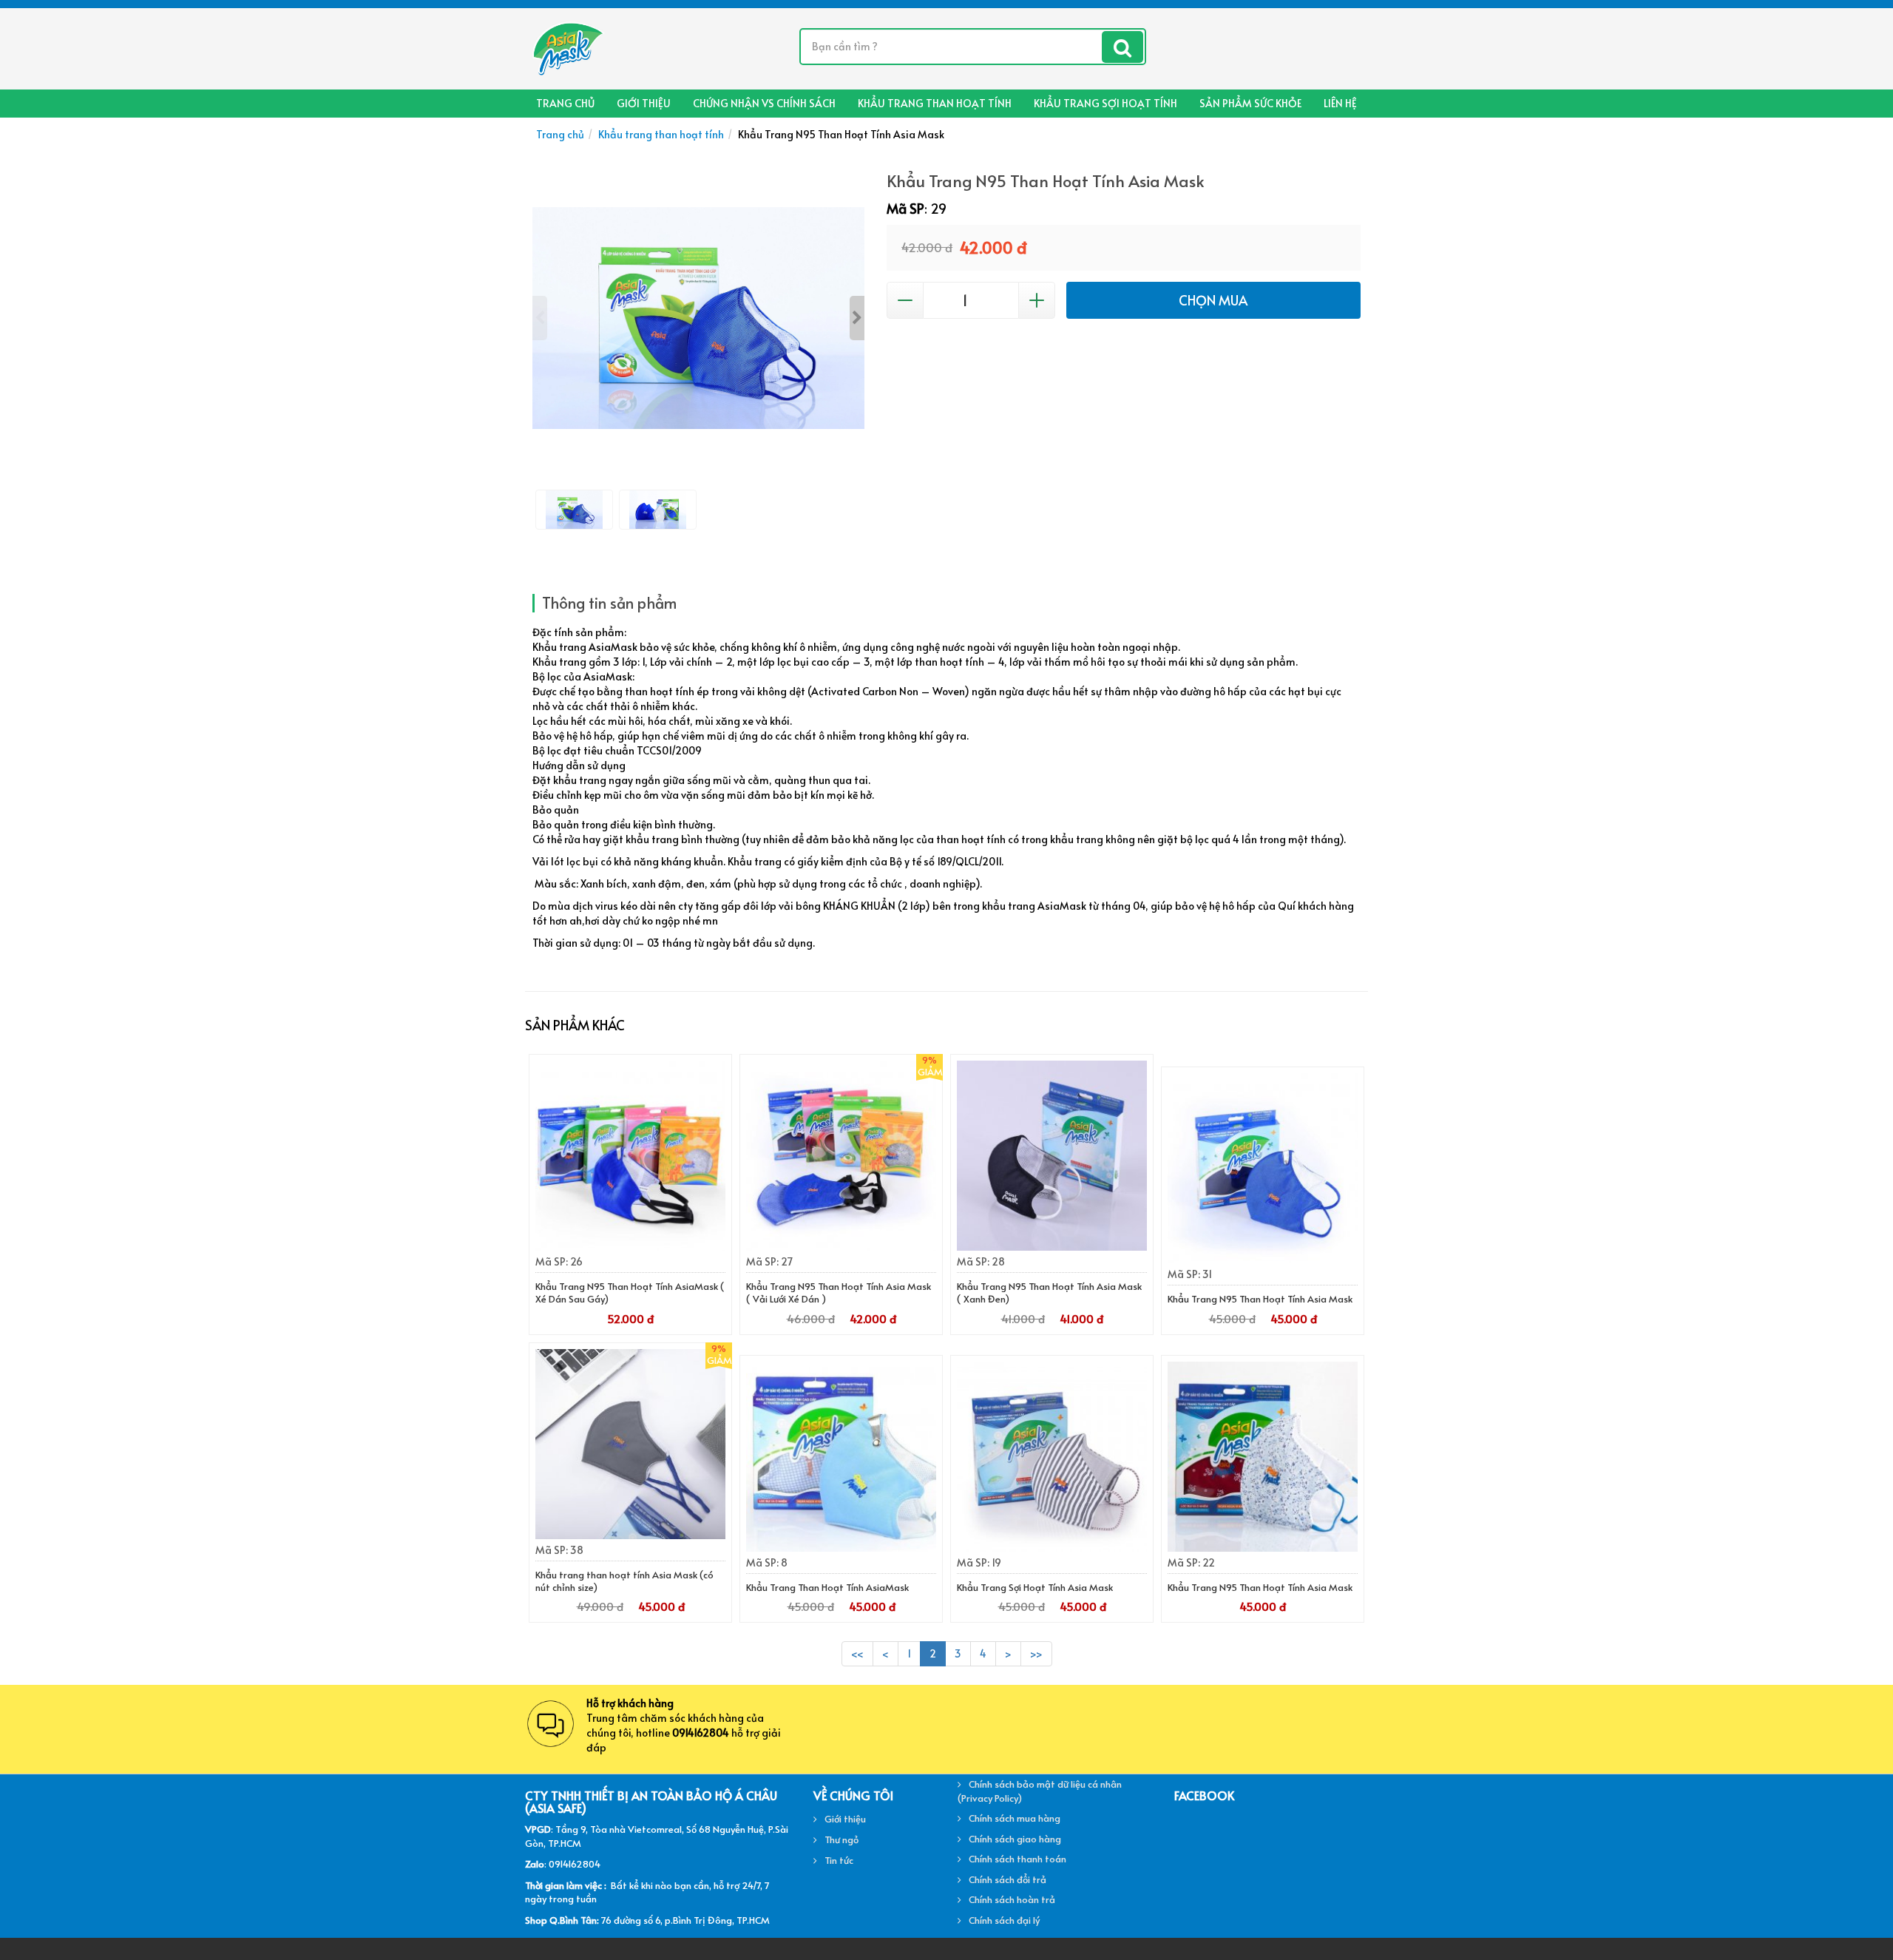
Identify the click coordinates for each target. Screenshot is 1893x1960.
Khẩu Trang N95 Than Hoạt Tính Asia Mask (1260, 1299)
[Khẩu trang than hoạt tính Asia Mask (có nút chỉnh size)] (630, 1444)
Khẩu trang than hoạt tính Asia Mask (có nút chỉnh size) (624, 1581)
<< (857, 1653)
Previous (540, 318)
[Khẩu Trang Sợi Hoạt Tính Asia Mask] (1052, 1457)
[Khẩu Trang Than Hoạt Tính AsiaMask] (841, 1457)
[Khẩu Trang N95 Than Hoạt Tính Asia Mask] (1263, 1168)
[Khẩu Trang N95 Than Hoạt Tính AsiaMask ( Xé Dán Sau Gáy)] (630, 1156)
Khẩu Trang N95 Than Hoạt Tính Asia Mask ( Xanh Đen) (1049, 1292)
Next (857, 318)
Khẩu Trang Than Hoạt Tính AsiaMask (827, 1587)
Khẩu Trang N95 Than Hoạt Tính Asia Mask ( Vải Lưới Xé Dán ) (839, 1292)
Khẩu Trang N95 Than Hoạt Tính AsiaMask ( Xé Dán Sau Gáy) (630, 1292)
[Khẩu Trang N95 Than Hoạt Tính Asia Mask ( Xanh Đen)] (1052, 1156)
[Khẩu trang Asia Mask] (567, 47)
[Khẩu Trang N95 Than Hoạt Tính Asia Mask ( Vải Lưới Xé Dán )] (841, 1156)
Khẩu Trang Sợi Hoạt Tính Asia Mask (1035, 1587)
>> (1036, 1653)
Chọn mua (1213, 300)
